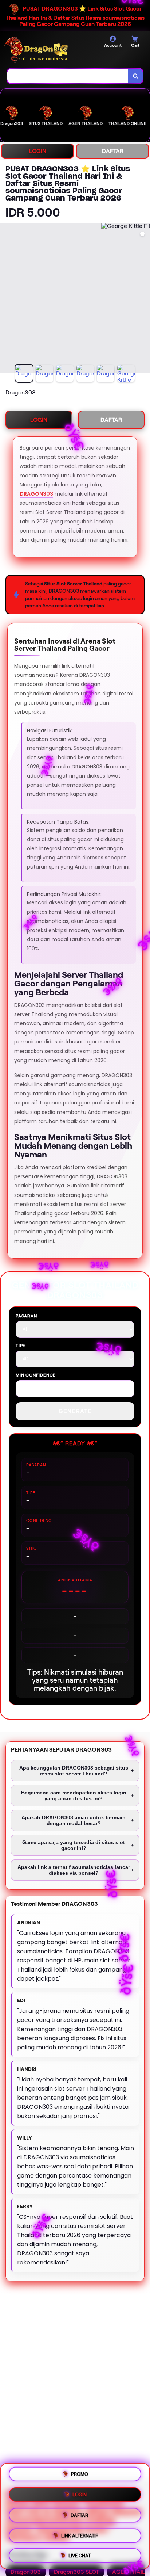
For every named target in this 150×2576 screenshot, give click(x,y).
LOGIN (38, 151)
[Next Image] (144, 299)
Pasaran (26, 1316)
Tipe (21, 1345)
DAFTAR (113, 151)
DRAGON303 (36, 494)
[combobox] (68, 76)
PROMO (80, 2476)
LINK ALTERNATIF (80, 2534)
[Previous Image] (6, 299)
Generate (75, 1411)
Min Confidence (36, 1375)
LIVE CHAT (80, 2553)
